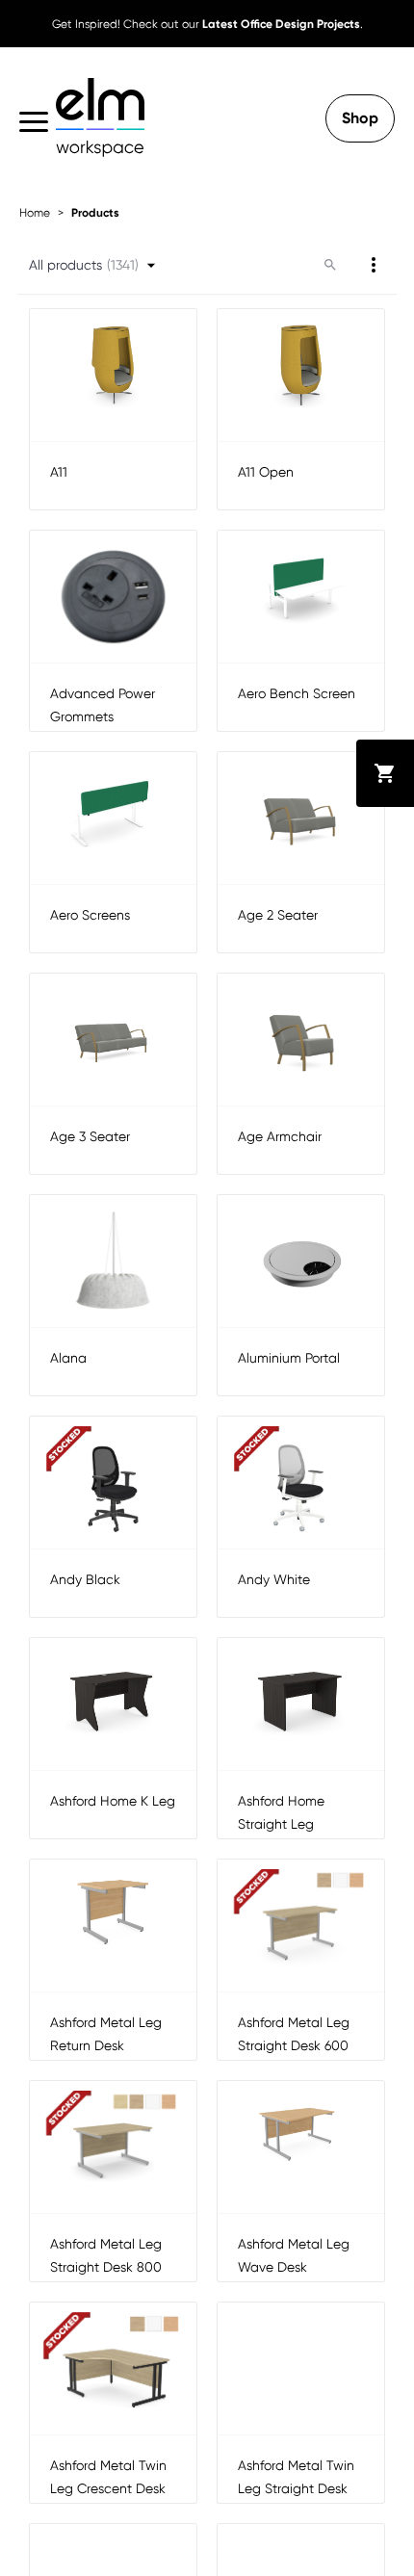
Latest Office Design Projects (281, 24)
